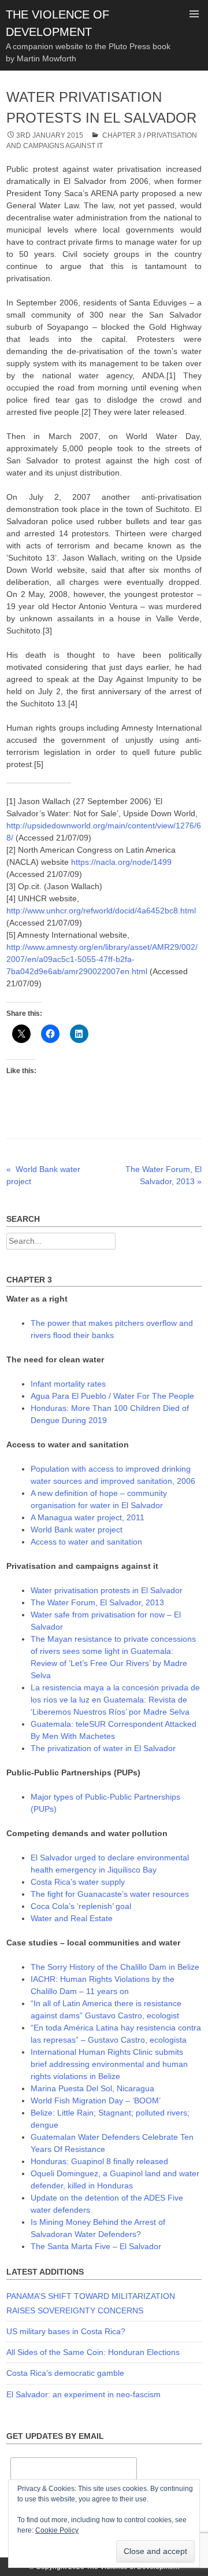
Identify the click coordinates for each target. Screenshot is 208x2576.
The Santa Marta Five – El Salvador (96, 2246)
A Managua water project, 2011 (88, 1517)
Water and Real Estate (72, 1918)
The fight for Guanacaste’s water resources (110, 1894)
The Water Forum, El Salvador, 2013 (97, 1602)
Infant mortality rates (68, 1384)
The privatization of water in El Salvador (103, 1748)
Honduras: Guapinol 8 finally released (99, 2161)
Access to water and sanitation (86, 1542)
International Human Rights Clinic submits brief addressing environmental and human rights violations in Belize (109, 2064)
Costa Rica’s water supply (78, 1882)
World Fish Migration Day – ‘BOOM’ (96, 2100)
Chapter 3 (122, 135)
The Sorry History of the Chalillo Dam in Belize (115, 1967)
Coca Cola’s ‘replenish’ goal (81, 1906)
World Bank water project (77, 1530)
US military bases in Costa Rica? (66, 2331)
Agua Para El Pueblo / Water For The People (112, 1396)
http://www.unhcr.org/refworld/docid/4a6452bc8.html (101, 911)
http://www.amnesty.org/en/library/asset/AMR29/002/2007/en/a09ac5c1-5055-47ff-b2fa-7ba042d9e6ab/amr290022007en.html (102, 959)
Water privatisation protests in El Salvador (107, 1590)
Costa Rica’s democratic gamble (65, 2373)
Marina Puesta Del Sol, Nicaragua (92, 2088)
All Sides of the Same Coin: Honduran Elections (93, 2352)
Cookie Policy (57, 2530)
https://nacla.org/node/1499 (121, 862)
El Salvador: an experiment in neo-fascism (83, 2394)
